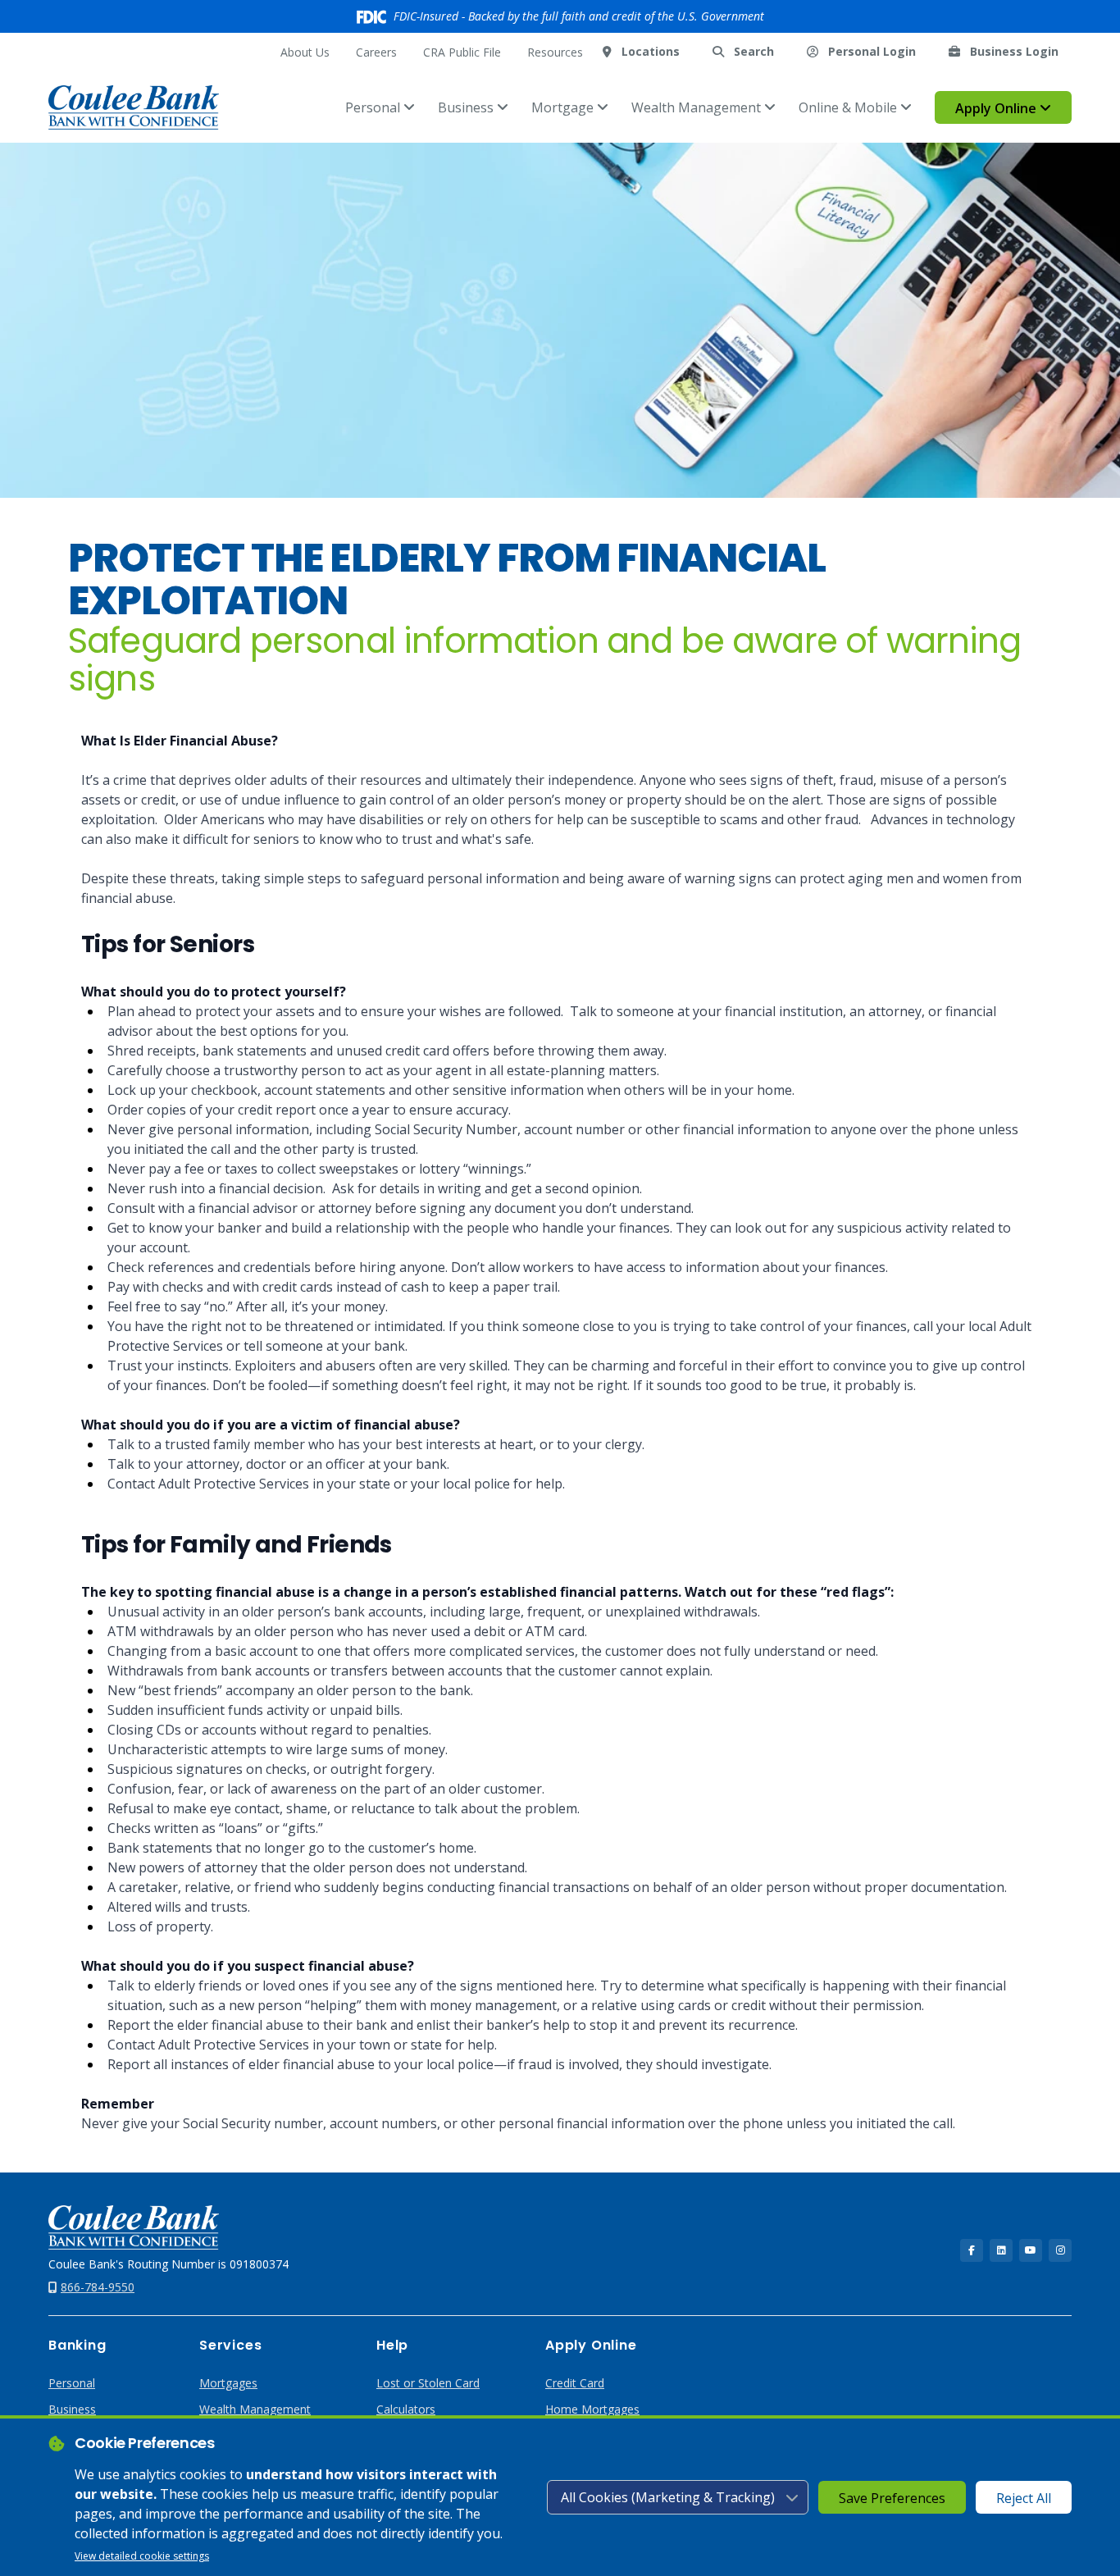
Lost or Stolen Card (428, 2383)
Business (467, 107)
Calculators (406, 2409)
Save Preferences (892, 2498)
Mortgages (228, 2383)
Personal (374, 107)
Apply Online (997, 108)
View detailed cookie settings (142, 2556)
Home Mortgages (592, 2409)
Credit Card (575, 2383)
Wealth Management (698, 107)
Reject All (1024, 2498)
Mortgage (564, 107)
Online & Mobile (849, 107)
